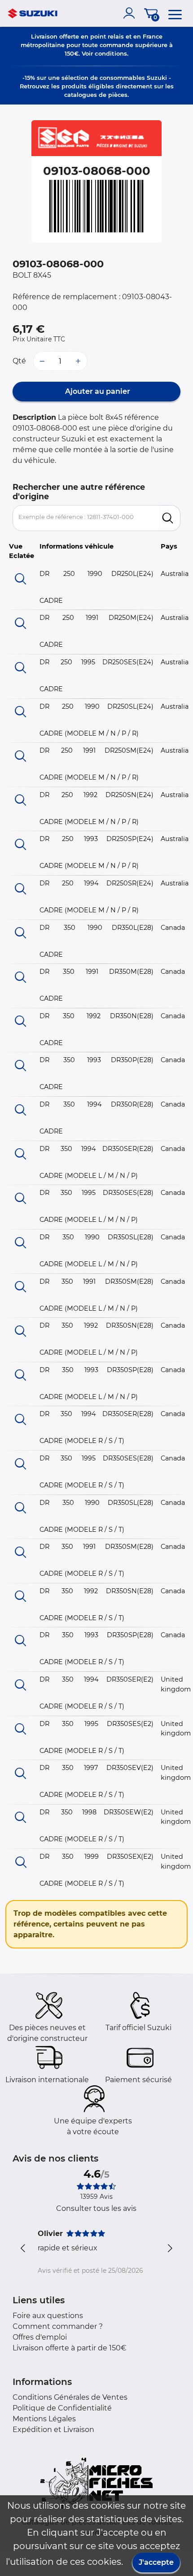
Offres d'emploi (40, 2337)
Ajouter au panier (97, 391)
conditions (111, 53)
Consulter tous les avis (96, 2208)
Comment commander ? (58, 2326)
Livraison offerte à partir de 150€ (70, 2348)
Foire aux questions (48, 2316)
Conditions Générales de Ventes (70, 2397)
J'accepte (156, 2562)
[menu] (175, 13)
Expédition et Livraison (53, 2430)
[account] (131, 13)
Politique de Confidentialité (62, 2408)
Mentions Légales (44, 2419)
